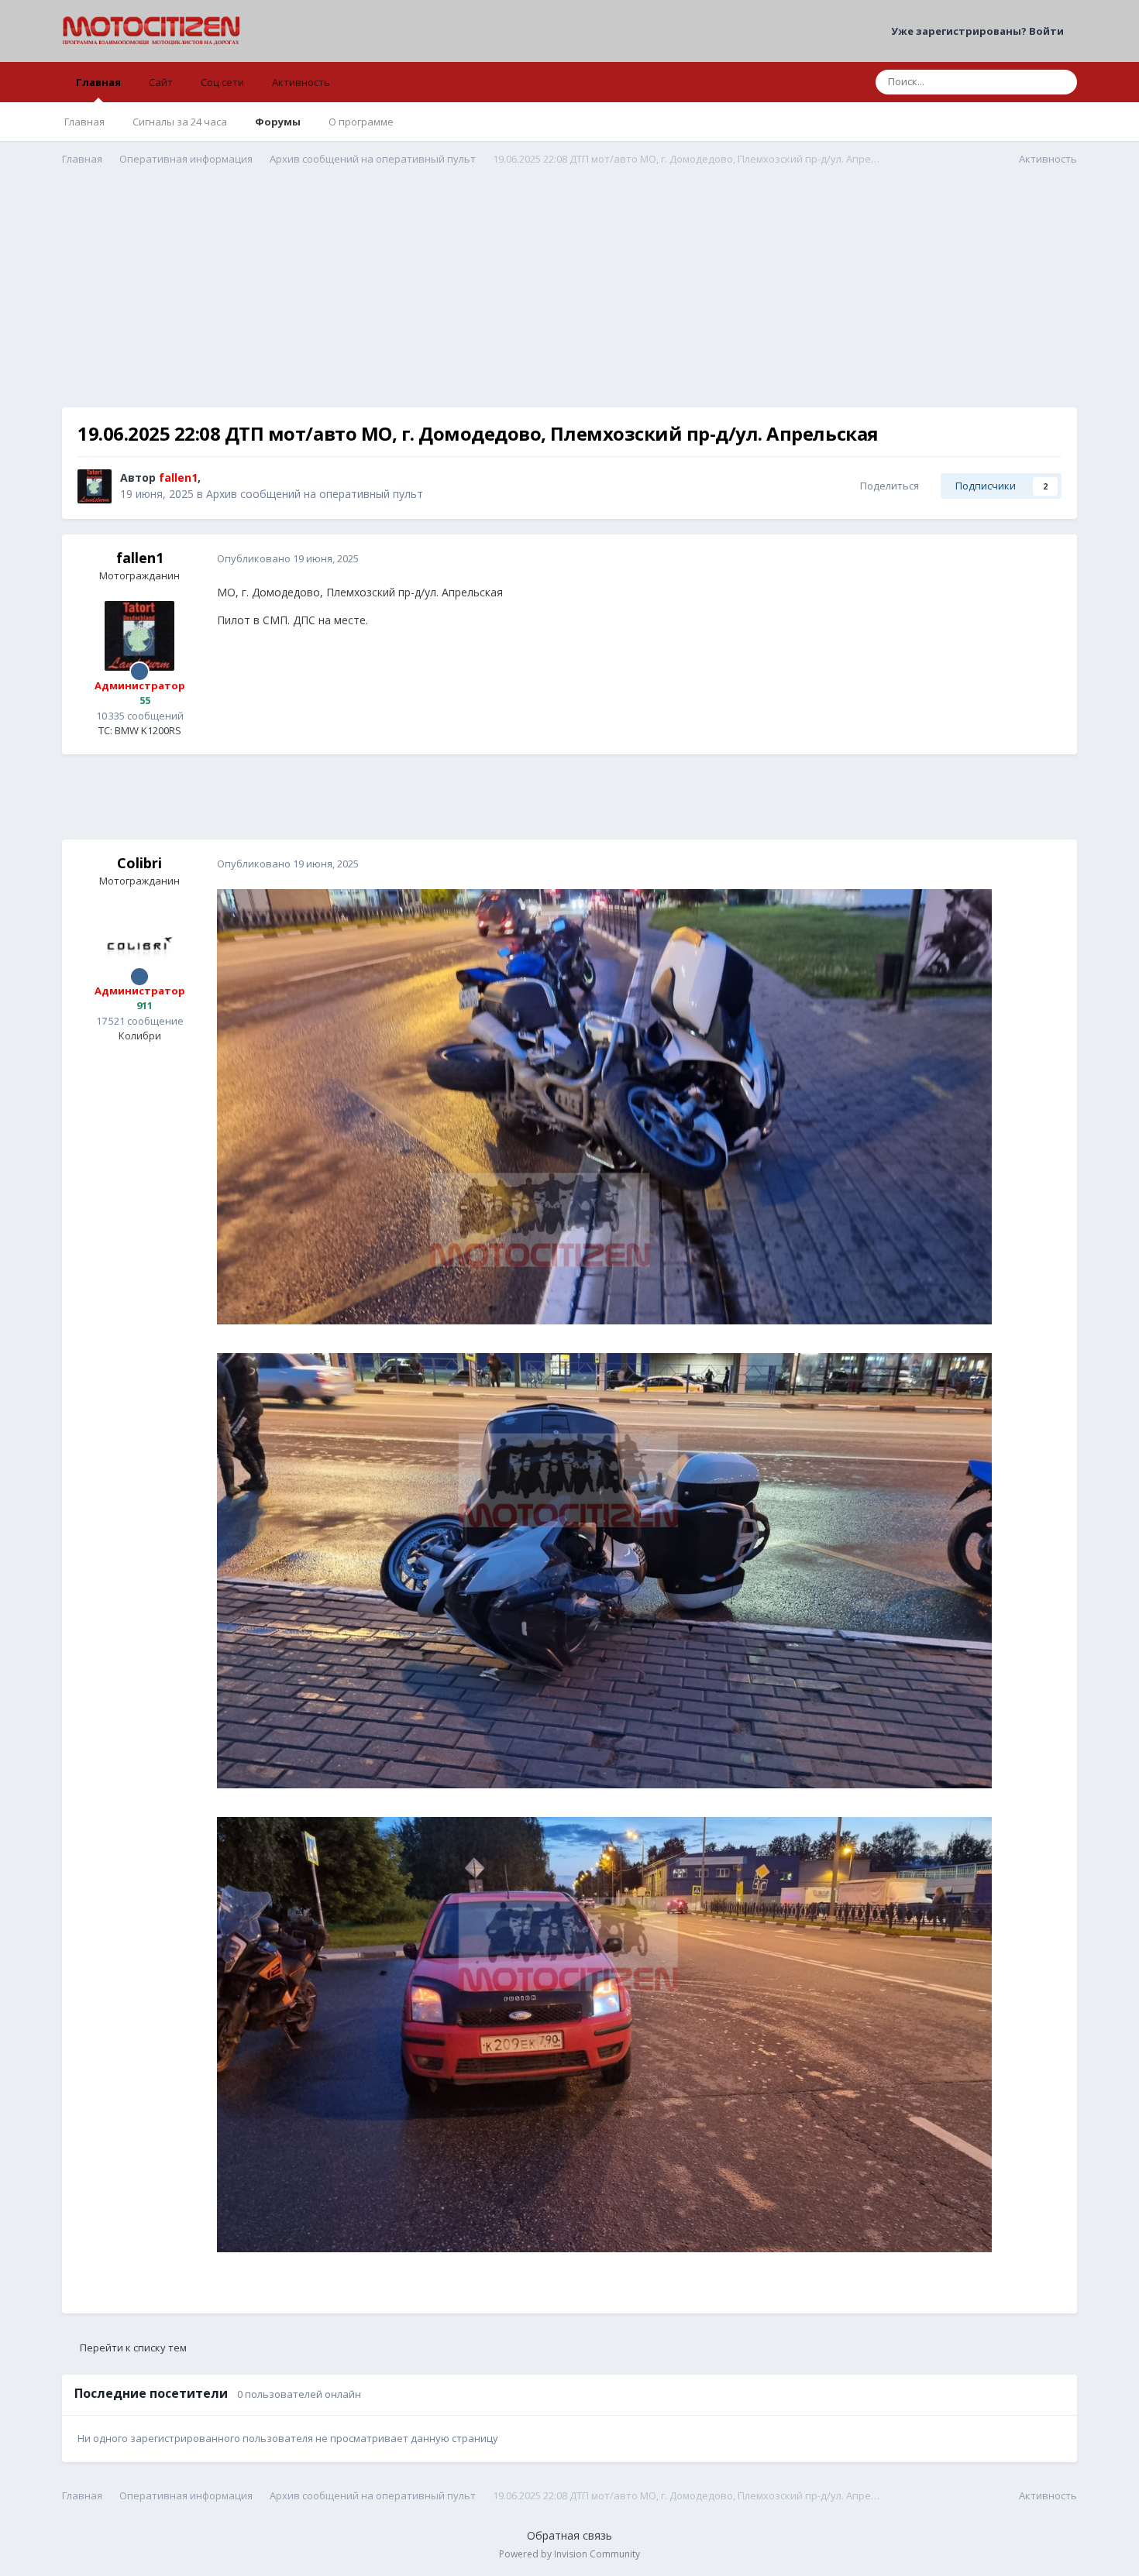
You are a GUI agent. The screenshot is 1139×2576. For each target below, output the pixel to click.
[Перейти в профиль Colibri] (139, 941)
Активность (301, 82)
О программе (361, 122)
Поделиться (887, 486)
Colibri (139, 863)
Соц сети (222, 82)
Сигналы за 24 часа (180, 122)
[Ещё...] (1049, 559)
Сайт (161, 82)
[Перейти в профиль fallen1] (95, 486)
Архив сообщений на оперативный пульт (315, 494)
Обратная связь (569, 2535)
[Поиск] (1061, 82)
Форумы (278, 122)
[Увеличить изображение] (604, 1106)
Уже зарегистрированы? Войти (980, 31)
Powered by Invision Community (569, 2554)
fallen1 (140, 558)
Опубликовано (288, 558)
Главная (98, 82)
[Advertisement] (569, 299)
